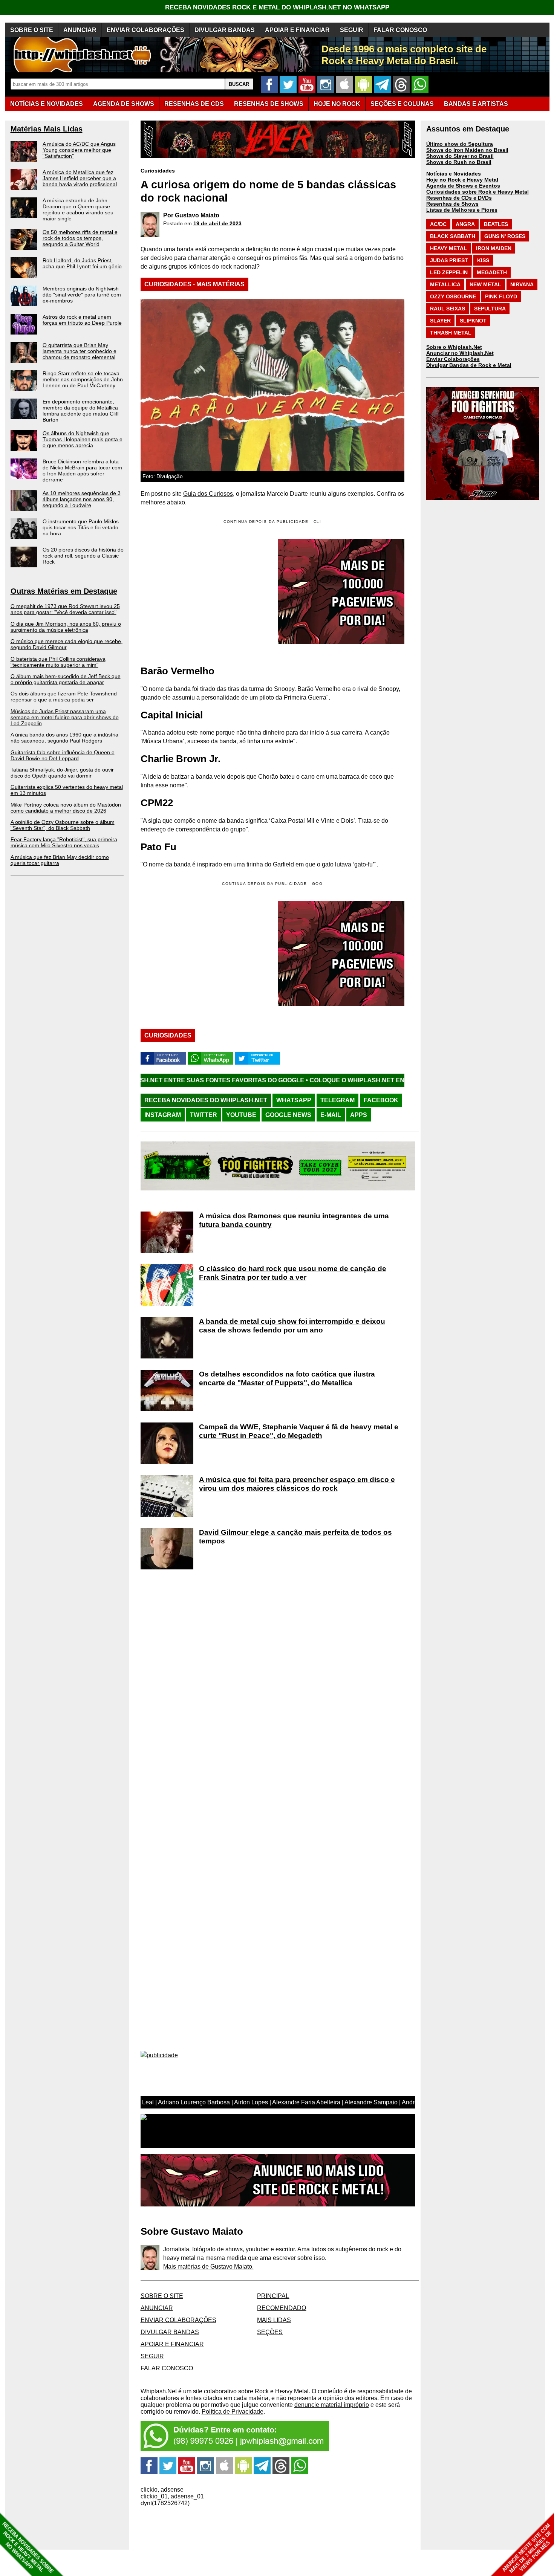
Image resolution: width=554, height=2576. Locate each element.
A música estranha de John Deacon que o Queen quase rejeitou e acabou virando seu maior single (78, 209)
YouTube (241, 1115)
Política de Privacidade (233, 2412)
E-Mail (331, 1115)
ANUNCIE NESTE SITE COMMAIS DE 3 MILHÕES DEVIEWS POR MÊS (527, 2548)
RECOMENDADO (282, 2308)
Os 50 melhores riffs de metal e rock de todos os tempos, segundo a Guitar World (80, 238)
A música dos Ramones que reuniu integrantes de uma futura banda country (294, 1220)
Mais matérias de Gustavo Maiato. (208, 2267)
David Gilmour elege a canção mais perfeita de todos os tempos (295, 1537)
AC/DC (438, 224)
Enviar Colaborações (453, 359)
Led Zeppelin (449, 272)
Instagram (163, 1115)
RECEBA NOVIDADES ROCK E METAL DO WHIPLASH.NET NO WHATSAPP (277, 7)
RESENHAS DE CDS (194, 104)
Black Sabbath (453, 236)
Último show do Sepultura (460, 144)
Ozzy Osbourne (453, 296)
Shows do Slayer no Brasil (460, 156)
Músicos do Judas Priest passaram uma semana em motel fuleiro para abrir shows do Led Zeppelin (65, 717)
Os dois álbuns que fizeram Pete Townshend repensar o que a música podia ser (64, 697)
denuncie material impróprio (332, 2405)
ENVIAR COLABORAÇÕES (145, 30)
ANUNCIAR (80, 30)
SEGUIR (352, 30)
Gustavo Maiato (197, 215)
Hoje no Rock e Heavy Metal (462, 180)
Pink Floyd (501, 296)
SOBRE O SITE (32, 30)
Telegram (337, 1100)
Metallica (445, 284)
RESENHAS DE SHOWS (269, 104)
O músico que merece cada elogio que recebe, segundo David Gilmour (67, 644)
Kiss (483, 260)
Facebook (381, 1100)
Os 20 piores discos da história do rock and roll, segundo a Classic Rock (83, 556)
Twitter (204, 1115)
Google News (288, 1115)
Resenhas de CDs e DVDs (459, 198)
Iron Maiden (494, 248)
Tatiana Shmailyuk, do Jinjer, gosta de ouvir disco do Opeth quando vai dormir (62, 773)
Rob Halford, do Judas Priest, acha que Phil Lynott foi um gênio (82, 263)
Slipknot (473, 321)
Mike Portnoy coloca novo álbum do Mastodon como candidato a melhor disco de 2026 (66, 808)
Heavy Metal (448, 248)
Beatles (496, 224)
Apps (359, 1115)
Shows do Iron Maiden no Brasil (467, 150)
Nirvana (522, 284)
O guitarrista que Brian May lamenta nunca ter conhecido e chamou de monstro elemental (80, 351)
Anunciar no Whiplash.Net (460, 353)
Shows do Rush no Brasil (459, 162)
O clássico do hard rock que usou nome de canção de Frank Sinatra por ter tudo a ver (293, 1273)
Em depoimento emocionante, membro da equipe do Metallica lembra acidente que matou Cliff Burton (81, 411)
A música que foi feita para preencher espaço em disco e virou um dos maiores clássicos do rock (297, 1484)
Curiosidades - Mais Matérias (194, 284)
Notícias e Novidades (454, 174)
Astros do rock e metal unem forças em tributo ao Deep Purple (82, 320)
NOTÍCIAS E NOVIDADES (47, 104)
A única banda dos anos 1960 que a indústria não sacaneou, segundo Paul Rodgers (64, 738)
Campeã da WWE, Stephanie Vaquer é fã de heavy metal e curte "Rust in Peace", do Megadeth (299, 1431)
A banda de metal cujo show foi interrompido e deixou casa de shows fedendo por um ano (292, 1326)
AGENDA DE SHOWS (124, 104)
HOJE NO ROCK (337, 104)
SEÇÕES (402, 104)
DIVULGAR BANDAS (225, 30)
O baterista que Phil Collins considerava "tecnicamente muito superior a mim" (58, 662)
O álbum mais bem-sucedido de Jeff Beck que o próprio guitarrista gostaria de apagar (66, 679)
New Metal (485, 284)
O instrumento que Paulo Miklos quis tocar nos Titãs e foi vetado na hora (81, 527)
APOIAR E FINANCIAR (297, 30)
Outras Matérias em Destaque (64, 591)
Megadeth (492, 272)
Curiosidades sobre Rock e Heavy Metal (477, 192)
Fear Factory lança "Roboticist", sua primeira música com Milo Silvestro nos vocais (64, 842)
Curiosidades (158, 171)
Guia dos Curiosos (208, 494)
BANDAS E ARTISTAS (476, 104)
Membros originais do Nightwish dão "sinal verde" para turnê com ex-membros (82, 295)
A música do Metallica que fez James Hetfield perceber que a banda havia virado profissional (80, 178)
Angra (465, 224)
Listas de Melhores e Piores (462, 210)
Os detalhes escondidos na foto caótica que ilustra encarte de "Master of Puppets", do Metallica (287, 1378)
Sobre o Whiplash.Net (454, 347)
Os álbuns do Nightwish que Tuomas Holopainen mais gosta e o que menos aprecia (83, 439)
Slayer (440, 321)
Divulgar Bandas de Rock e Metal (469, 365)
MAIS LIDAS (274, 2320)
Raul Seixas (448, 309)
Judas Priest (449, 260)
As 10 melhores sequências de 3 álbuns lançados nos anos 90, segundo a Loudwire (82, 499)
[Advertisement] (204, 953)
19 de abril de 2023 (217, 223)
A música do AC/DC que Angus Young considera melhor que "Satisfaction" (79, 150)
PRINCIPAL (273, 2296)
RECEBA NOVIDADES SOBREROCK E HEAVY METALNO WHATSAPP (28, 2548)
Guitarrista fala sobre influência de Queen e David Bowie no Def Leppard (63, 755)
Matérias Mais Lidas (47, 129)
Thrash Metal (451, 333)
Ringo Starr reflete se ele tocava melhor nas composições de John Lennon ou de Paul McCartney (83, 379)
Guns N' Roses (505, 236)
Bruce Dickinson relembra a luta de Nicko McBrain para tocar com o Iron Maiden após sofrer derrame (82, 471)
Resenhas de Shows (452, 204)
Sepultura (490, 309)
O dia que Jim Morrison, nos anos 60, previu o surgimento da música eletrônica (66, 627)
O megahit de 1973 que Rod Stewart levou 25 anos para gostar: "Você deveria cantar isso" (65, 609)
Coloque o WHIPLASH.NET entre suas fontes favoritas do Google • (301, 1080)
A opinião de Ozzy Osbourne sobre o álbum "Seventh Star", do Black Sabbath (63, 825)
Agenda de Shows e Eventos (463, 186)
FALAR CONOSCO (400, 30)
